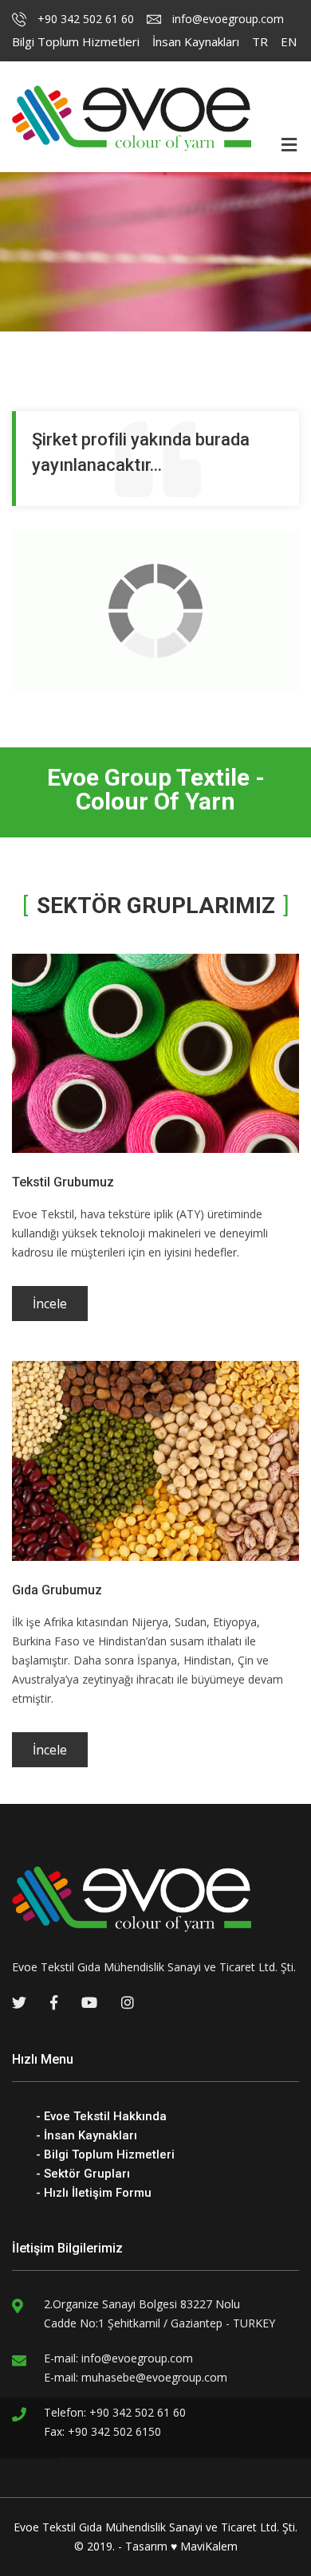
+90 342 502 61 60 (84, 19)
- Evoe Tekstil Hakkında (101, 2116)
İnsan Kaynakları (196, 41)
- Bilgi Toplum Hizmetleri (105, 2155)
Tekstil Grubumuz (63, 1182)
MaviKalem (209, 2546)
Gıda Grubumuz (57, 1590)
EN (289, 41)
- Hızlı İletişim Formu (94, 2193)
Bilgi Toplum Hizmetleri (76, 41)
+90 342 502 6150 (114, 2431)
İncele (50, 1304)
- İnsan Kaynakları (87, 2135)
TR (260, 41)
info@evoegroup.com (226, 19)
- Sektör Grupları (83, 2174)
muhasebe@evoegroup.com (154, 2377)
